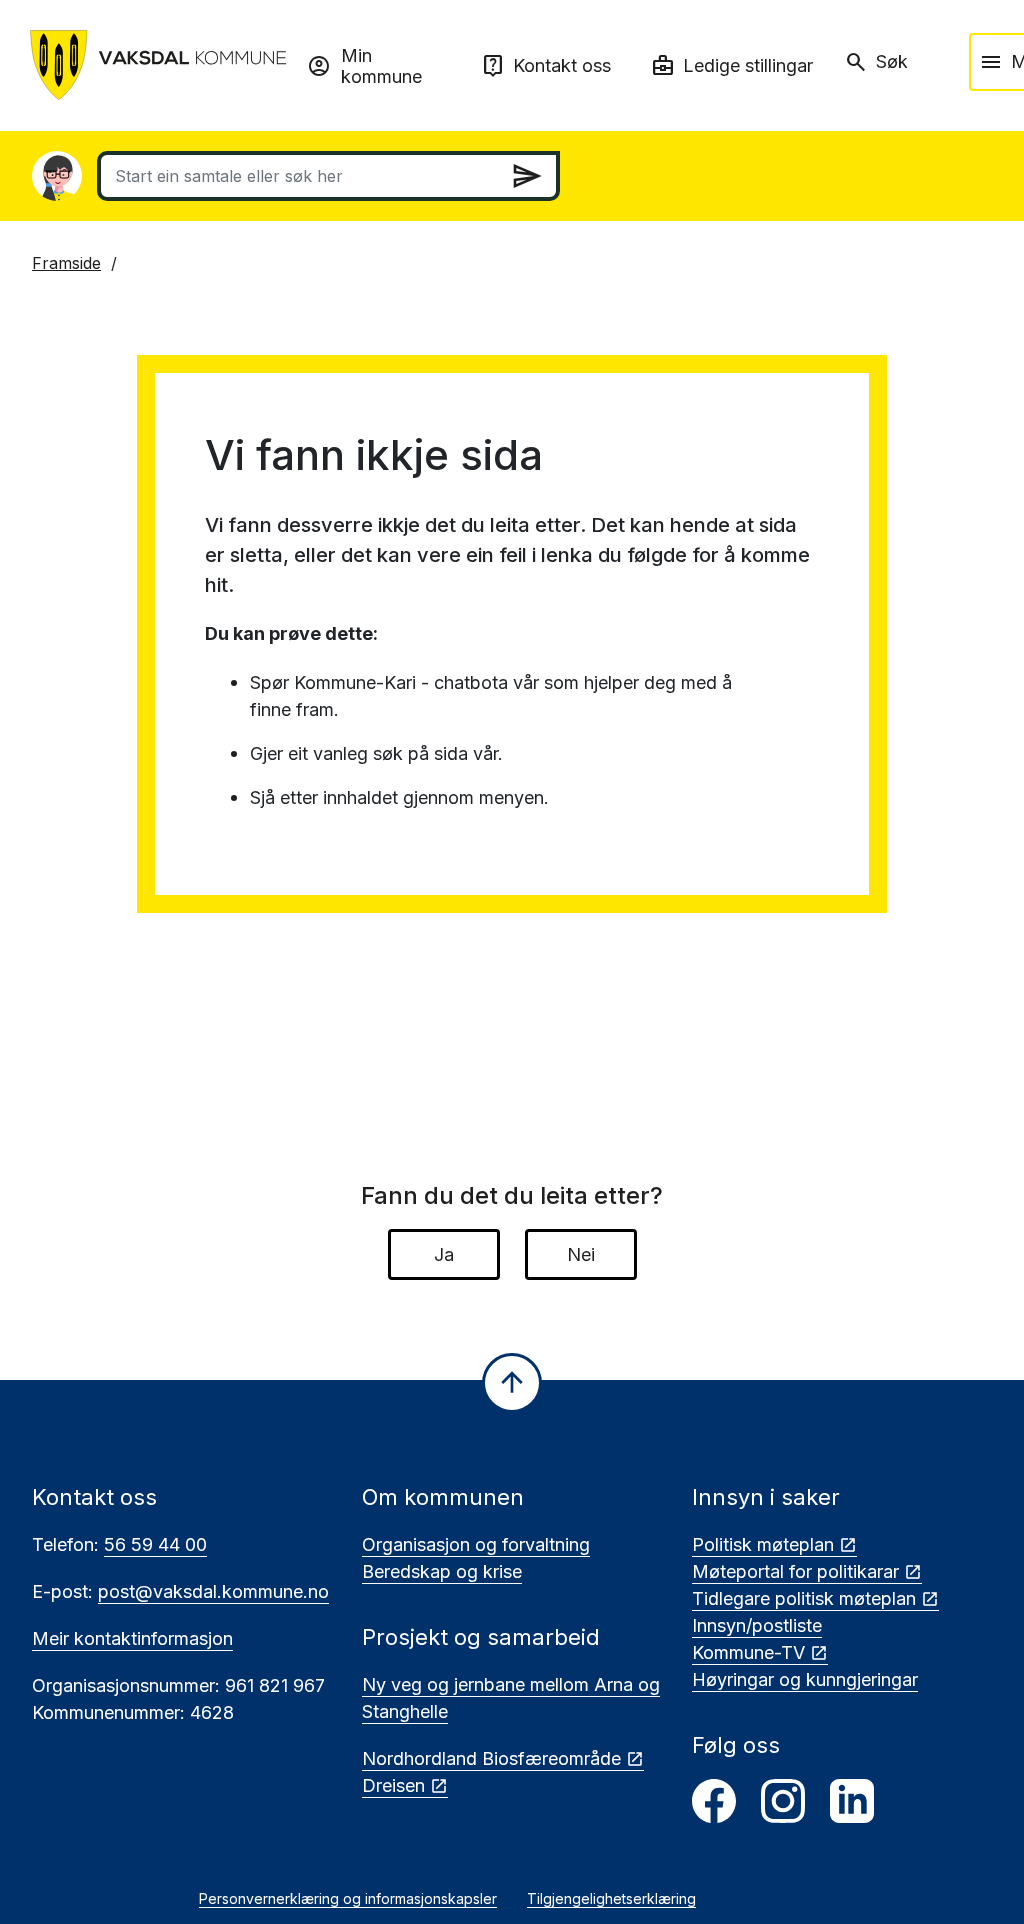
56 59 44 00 (155, 1544)
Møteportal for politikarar (795, 1571)
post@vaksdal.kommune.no (213, 1591)
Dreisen (393, 1785)
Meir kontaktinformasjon (132, 1638)
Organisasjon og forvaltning (476, 1544)
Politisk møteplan (763, 1544)
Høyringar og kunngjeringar (805, 1679)
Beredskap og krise (442, 1571)
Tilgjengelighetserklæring (611, 1898)
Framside (66, 263)
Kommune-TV (748, 1652)
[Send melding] (527, 176)
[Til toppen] (512, 1383)
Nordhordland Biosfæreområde (491, 1758)
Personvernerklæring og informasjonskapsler (348, 1898)
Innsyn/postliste (757, 1625)
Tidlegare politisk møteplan (804, 1598)
